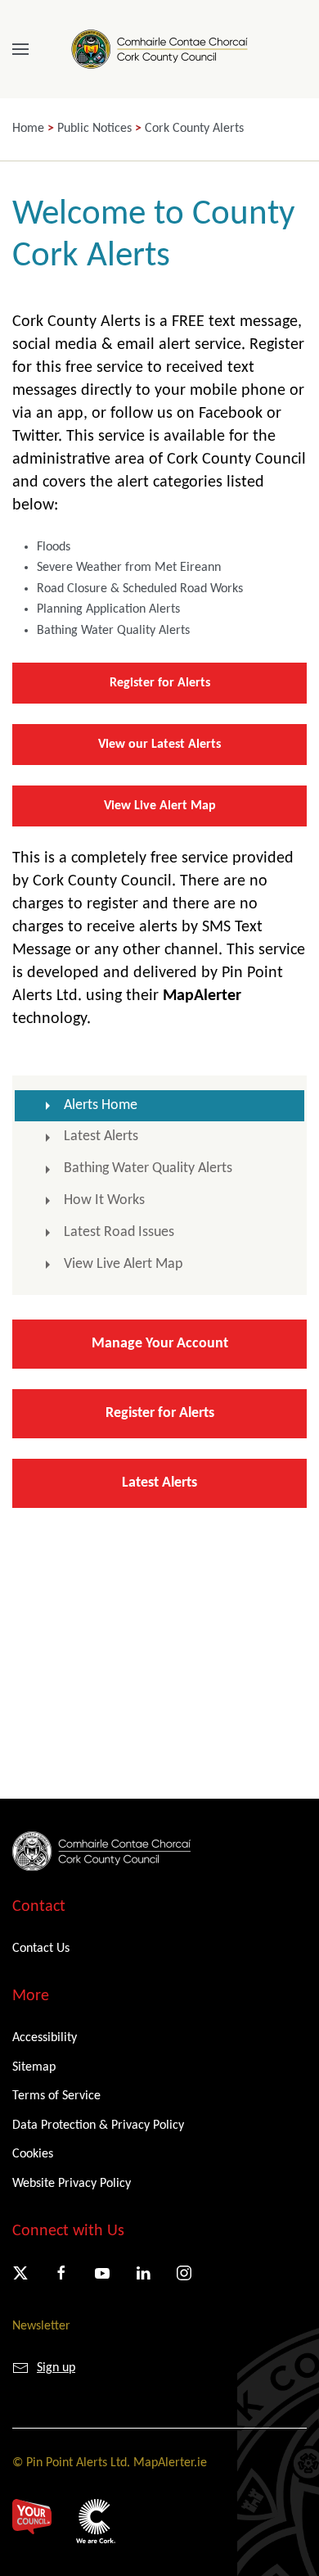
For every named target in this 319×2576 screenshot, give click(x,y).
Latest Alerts (101, 1136)
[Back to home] (159, 49)
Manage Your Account (160, 1344)
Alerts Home (101, 1105)
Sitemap (34, 2067)
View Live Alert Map (160, 806)
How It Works (104, 1200)
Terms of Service (56, 2096)
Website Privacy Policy (72, 2184)
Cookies (33, 2154)
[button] (20, 49)
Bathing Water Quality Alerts (148, 1168)
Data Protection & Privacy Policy (98, 2126)
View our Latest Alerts (159, 745)
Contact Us (41, 1949)
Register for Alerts (160, 683)
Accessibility (45, 2038)
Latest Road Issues (119, 1232)
